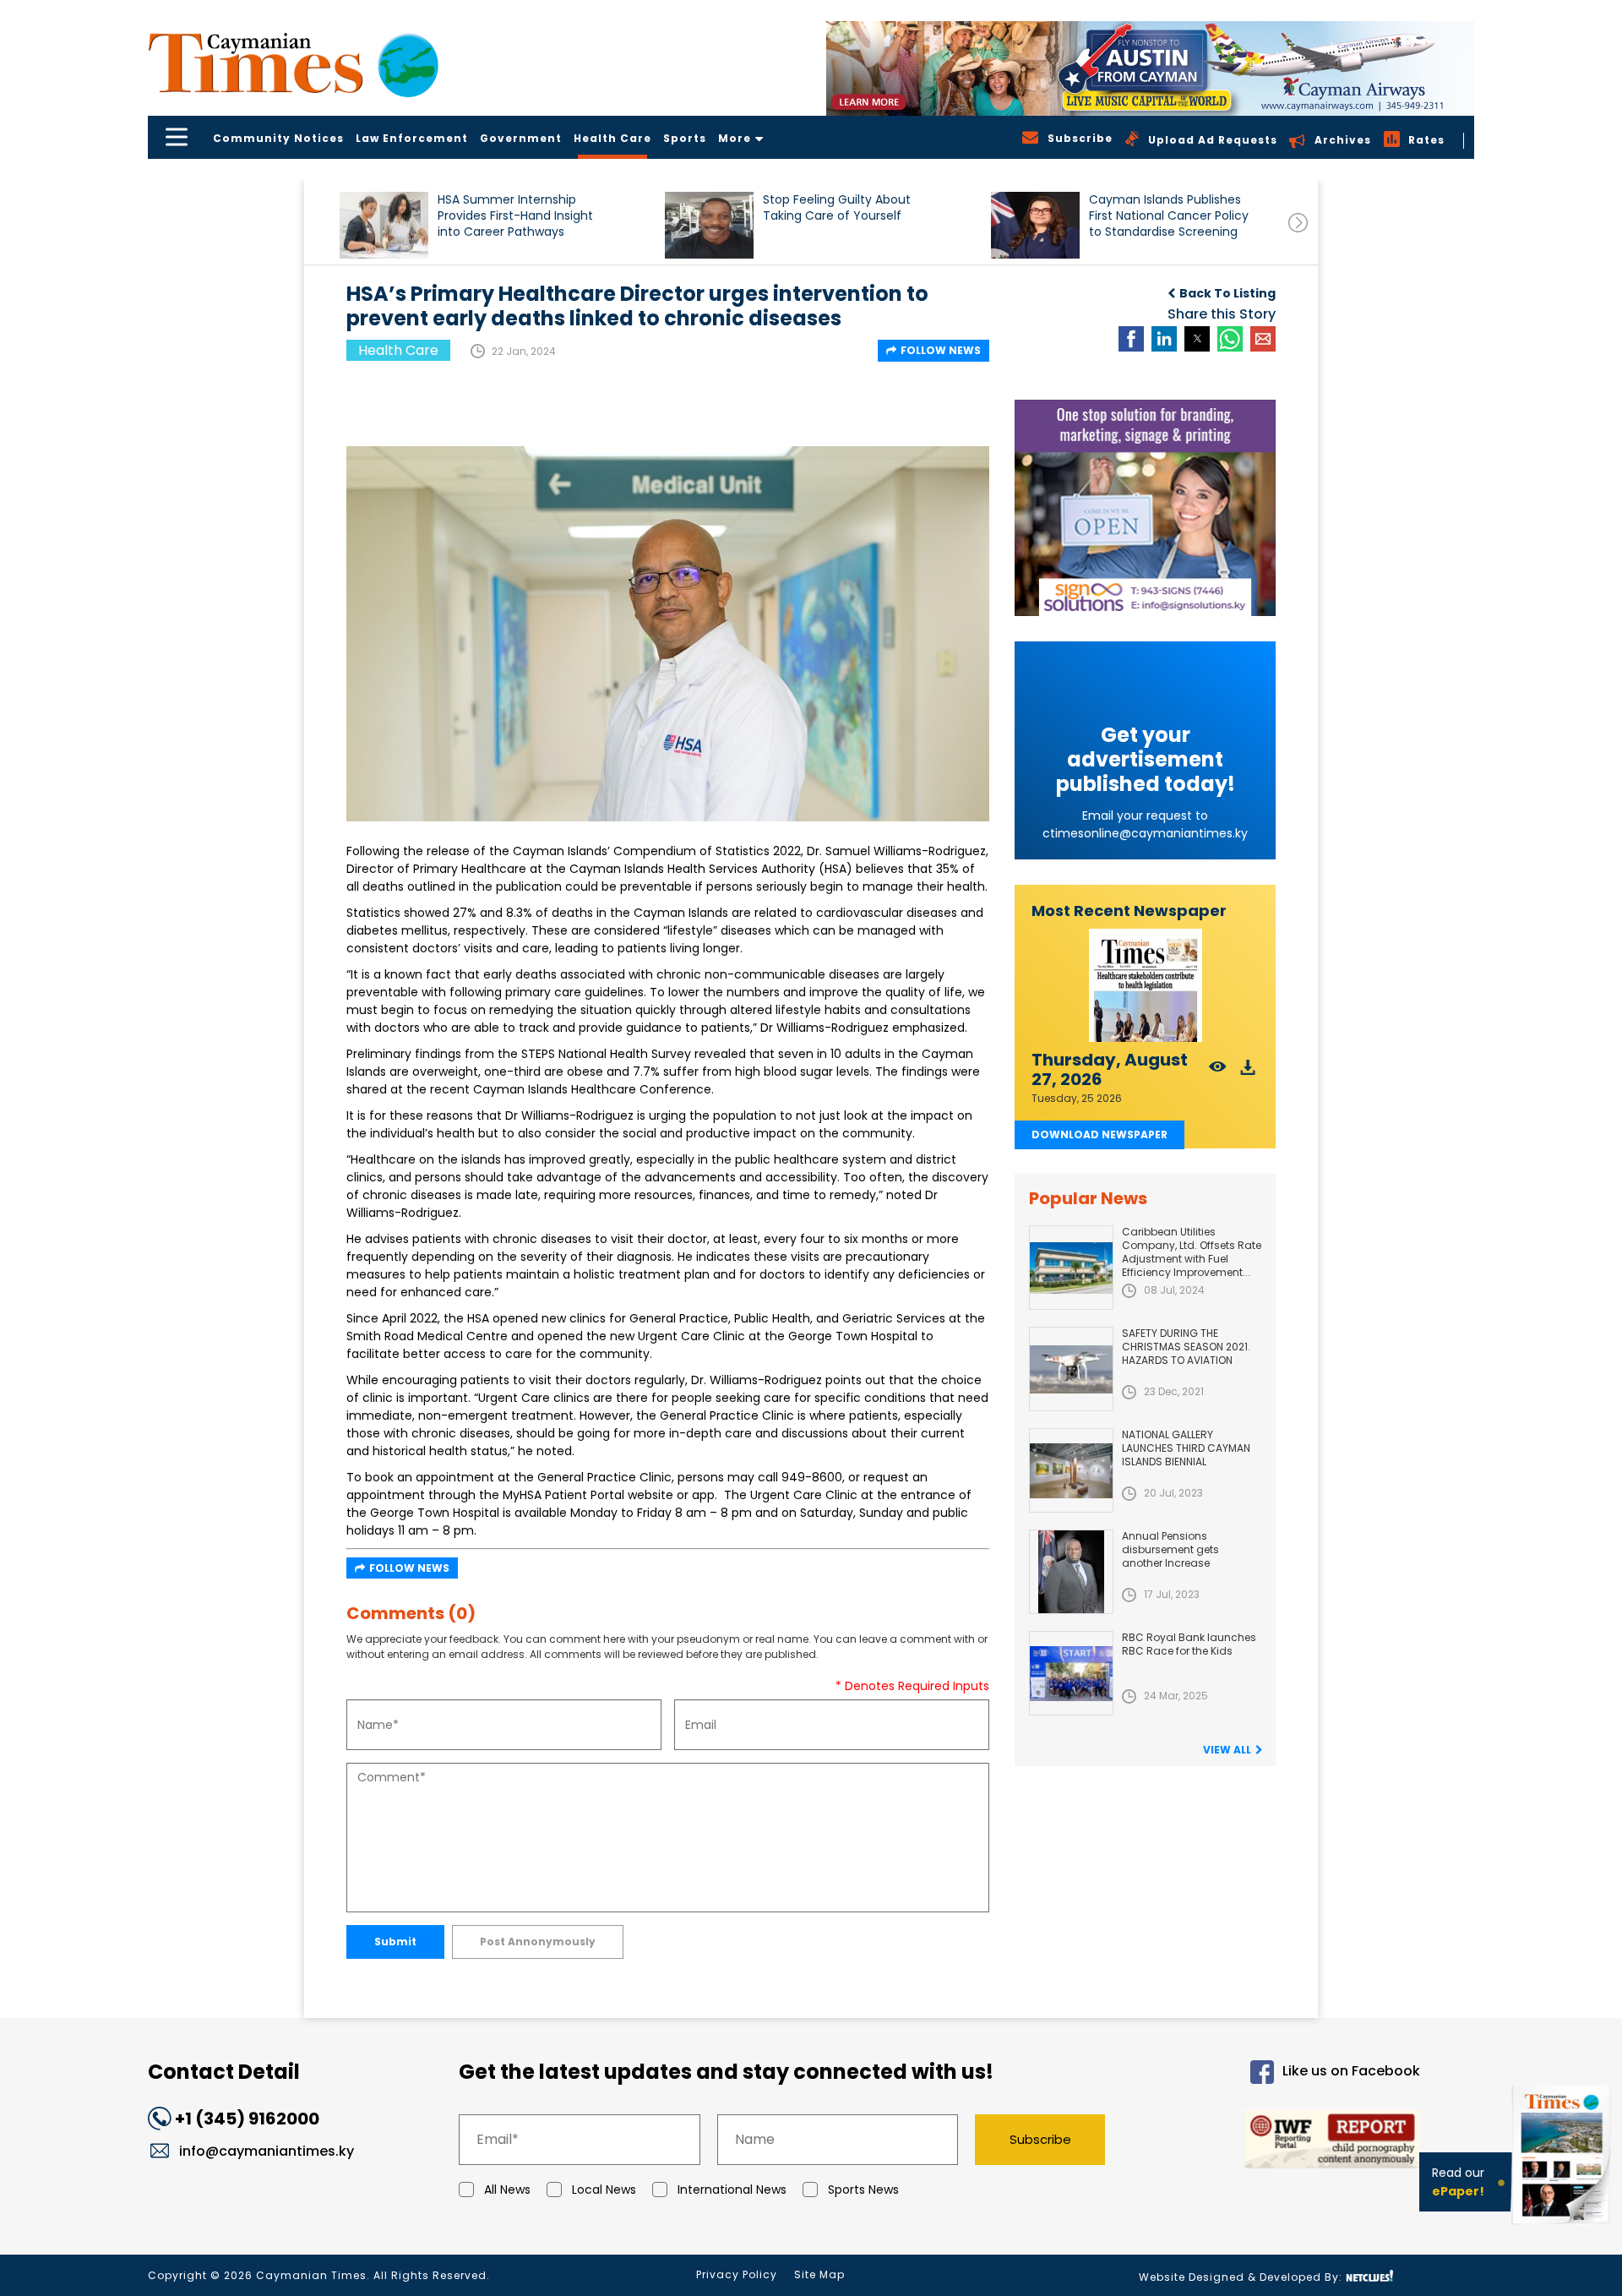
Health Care (612, 138)
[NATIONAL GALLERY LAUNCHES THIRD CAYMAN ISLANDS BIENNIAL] (1071, 1470)
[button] (384, 225)
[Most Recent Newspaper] (1145, 986)
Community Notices (278, 138)
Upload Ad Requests (1213, 140)
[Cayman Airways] (1150, 68)
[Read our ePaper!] (1563, 2228)
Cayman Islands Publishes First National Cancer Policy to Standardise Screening (1169, 216)
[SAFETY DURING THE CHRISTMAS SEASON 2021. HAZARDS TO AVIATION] (1071, 1369)
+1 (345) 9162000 (247, 2119)
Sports (685, 138)
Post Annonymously (538, 1942)
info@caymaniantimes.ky (267, 2151)
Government (521, 138)
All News (507, 2190)
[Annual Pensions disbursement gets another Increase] (1071, 1572)
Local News (604, 2190)
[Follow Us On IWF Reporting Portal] (1277, 2142)
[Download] (1248, 1072)
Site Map (819, 2274)
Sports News (863, 2190)
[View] (1218, 1072)
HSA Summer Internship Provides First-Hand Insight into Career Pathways (515, 216)
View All (1227, 1750)
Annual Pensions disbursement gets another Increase (1170, 1549)
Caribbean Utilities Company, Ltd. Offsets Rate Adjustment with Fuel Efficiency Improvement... (1192, 1252)
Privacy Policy (737, 2274)
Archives (1343, 140)
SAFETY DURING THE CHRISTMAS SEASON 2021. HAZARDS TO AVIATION (1186, 1347)
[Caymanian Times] (293, 63)
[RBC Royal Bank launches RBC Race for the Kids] (1071, 1673)
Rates (1426, 140)
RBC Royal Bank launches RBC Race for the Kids (1189, 1644)
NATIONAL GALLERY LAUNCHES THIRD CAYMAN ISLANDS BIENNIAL (1186, 1448)
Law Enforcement (412, 138)
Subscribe (1040, 2139)
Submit (395, 1942)
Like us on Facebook (1351, 2071)
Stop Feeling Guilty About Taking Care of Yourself (837, 208)
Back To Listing (1227, 293)
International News (732, 2190)
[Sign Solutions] (1145, 508)
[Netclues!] (1369, 2276)
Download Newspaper (1099, 1134)
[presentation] (1298, 223)
